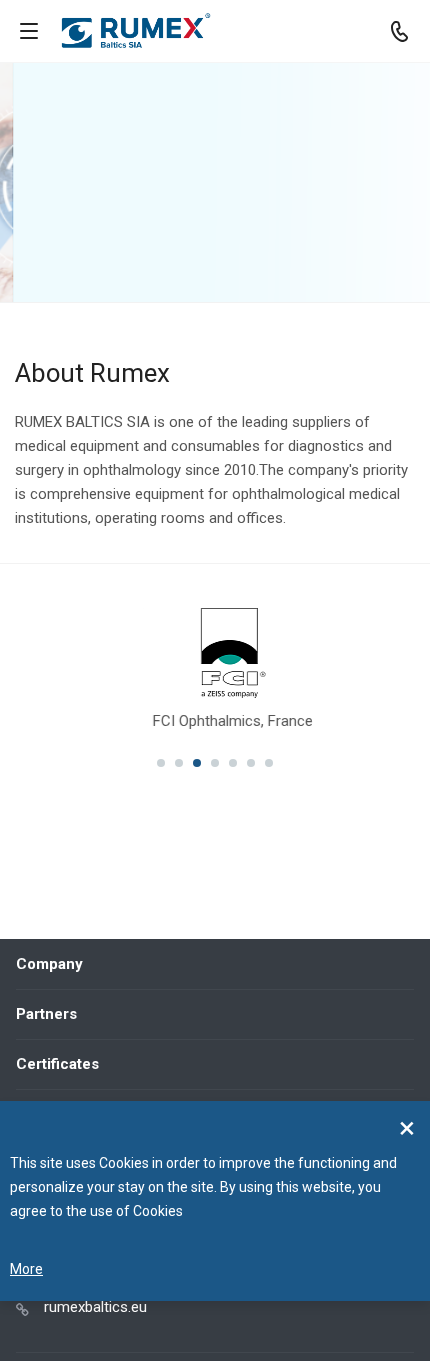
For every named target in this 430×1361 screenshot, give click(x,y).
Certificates (57, 1064)
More (26, 1269)
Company (49, 964)
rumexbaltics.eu (95, 1307)
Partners (46, 1014)
